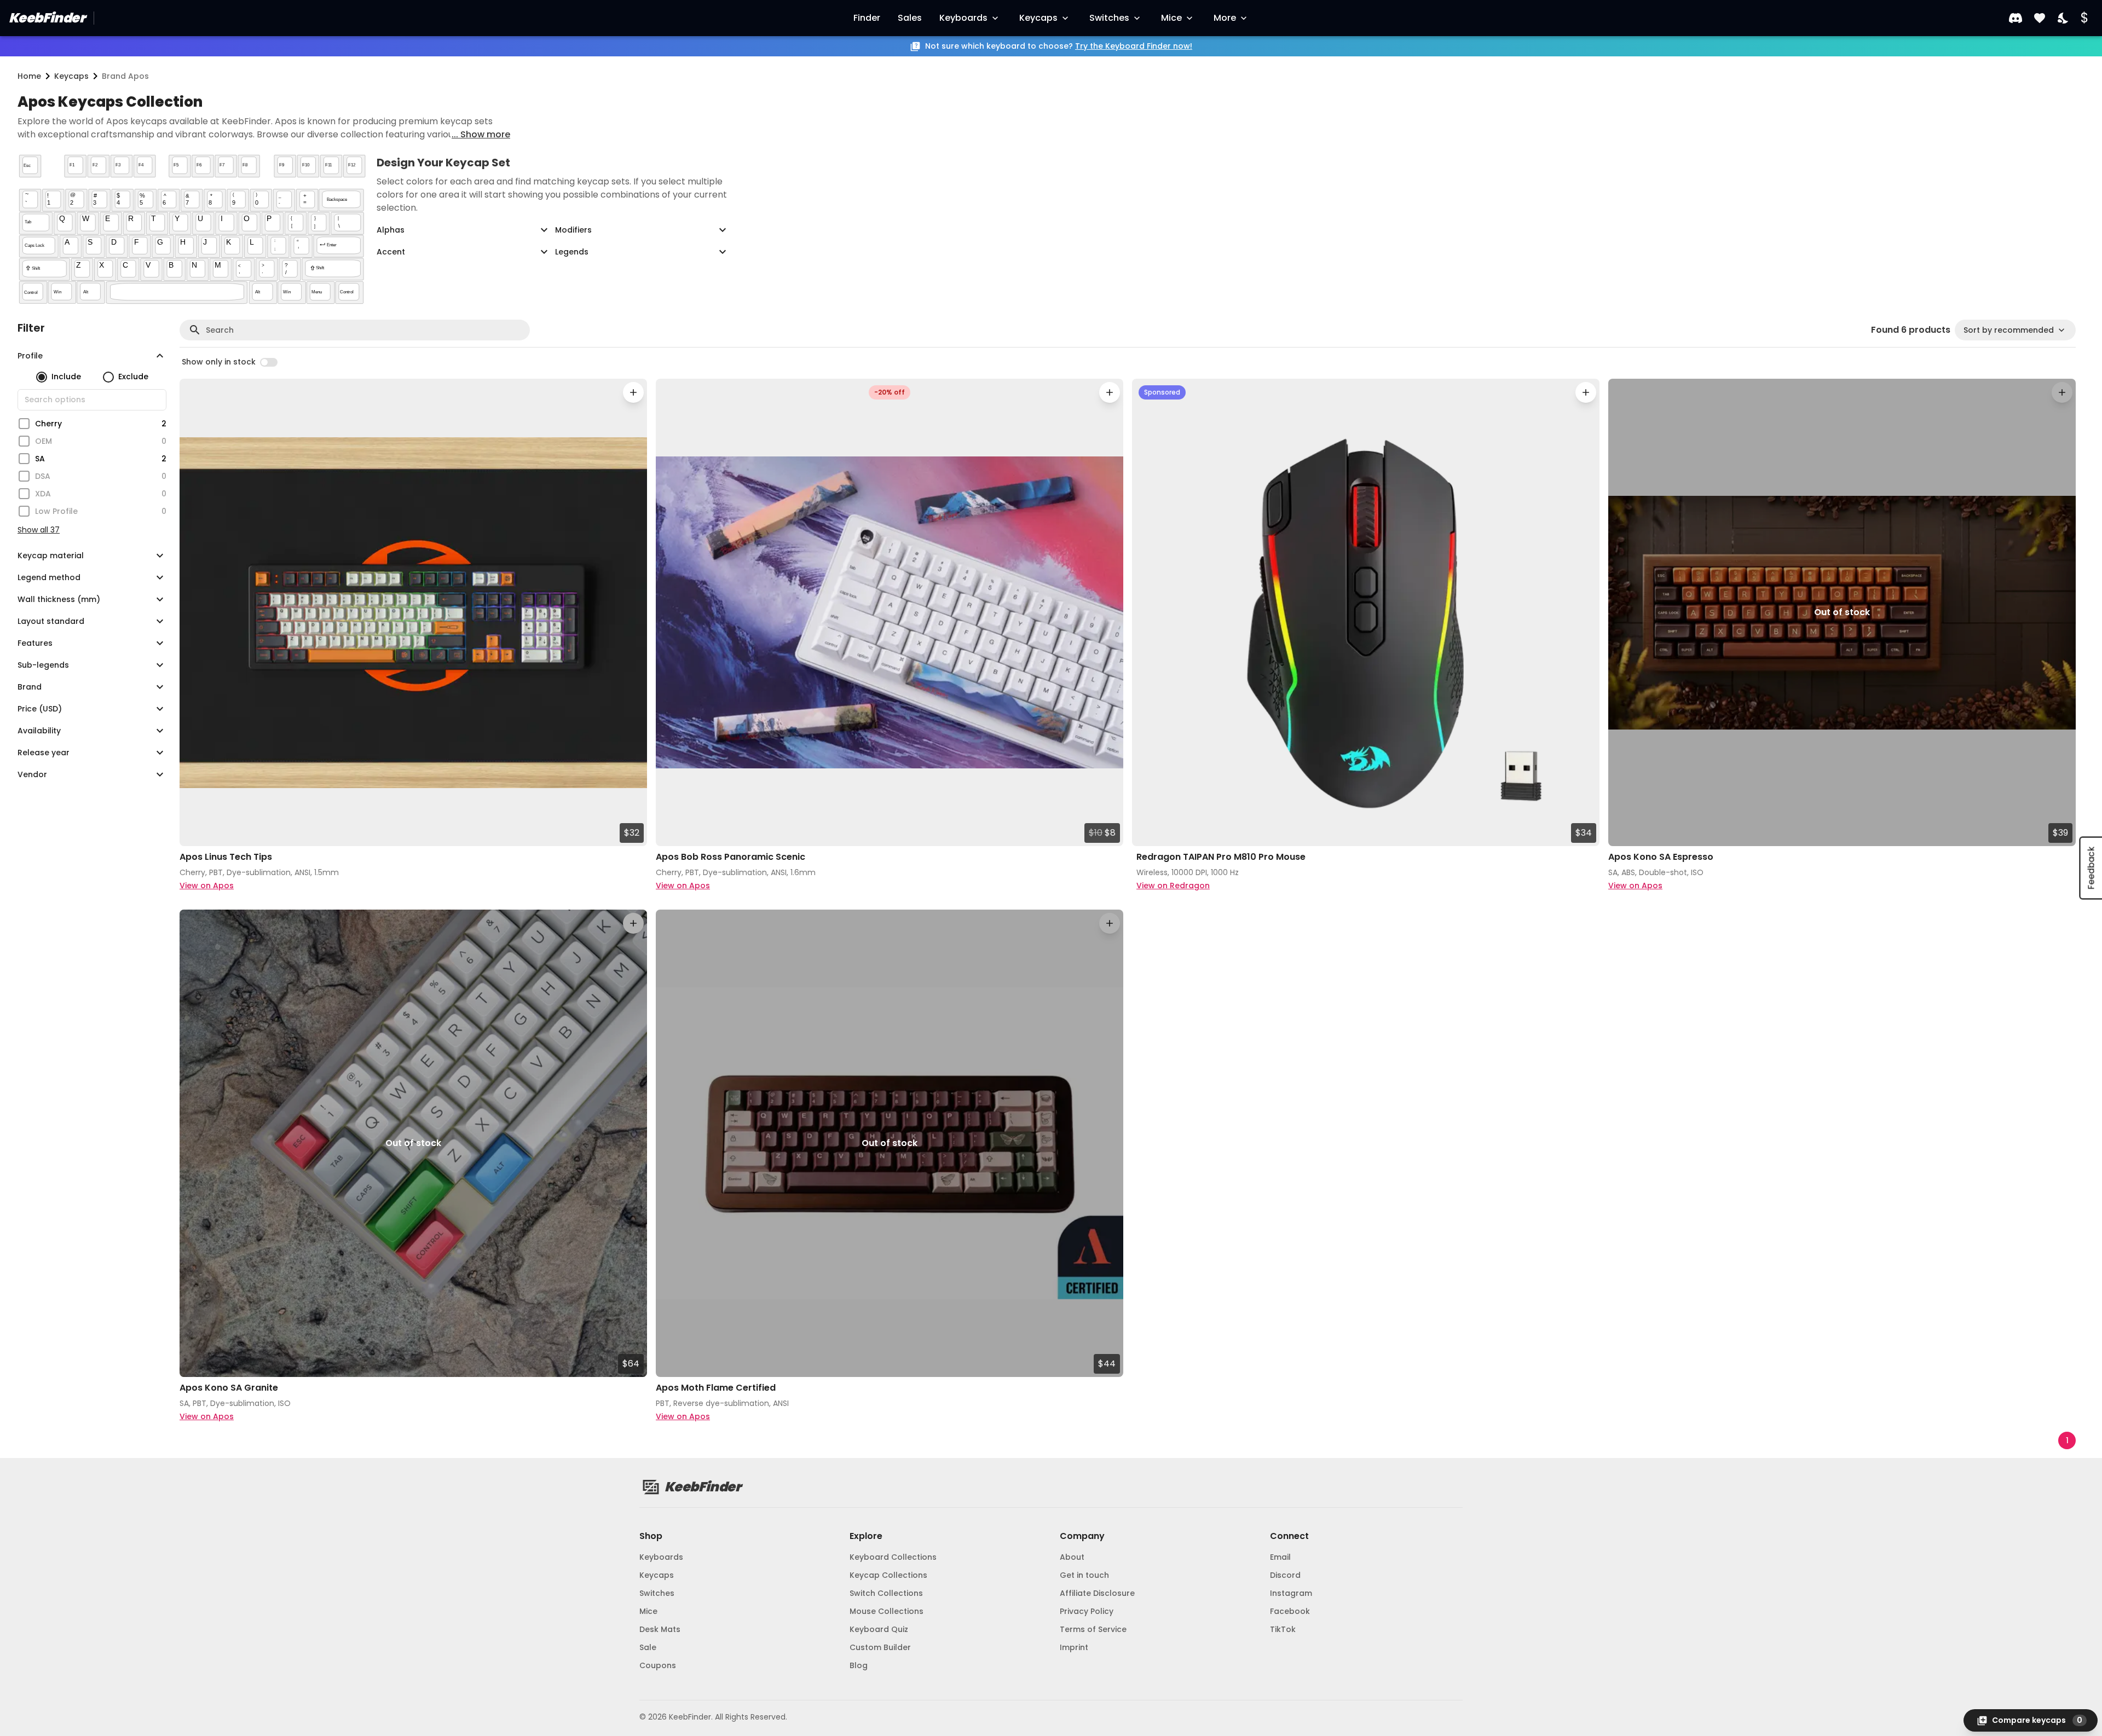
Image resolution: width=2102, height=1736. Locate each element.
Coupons (658, 1665)
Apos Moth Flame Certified (716, 1388)
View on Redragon (1173, 886)
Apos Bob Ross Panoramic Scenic (730, 857)
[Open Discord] (2016, 18)
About (1072, 1557)
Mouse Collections (887, 1611)
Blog (859, 1665)
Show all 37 (39, 530)
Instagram (1291, 1593)
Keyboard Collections (893, 1557)
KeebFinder (47, 18)
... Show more (481, 134)
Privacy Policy (1087, 1611)
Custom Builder (880, 1647)
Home (29, 76)
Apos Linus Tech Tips (226, 857)
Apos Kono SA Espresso (1661, 857)
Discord (1285, 1575)
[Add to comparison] (633, 392)
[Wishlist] (2040, 18)
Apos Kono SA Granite (229, 1388)
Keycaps (1038, 18)
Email (1280, 1557)
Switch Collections (886, 1593)
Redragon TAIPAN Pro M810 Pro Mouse (1221, 857)
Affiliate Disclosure (1097, 1593)
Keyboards (963, 18)
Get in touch (1084, 1575)
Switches (1109, 18)
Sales (910, 18)
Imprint (1074, 1647)
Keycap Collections (888, 1575)
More (1225, 18)
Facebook (1290, 1611)
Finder (867, 18)
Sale (648, 1647)
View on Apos (207, 886)
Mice (1171, 18)
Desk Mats (660, 1629)
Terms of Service (1093, 1629)
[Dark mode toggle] (2064, 18)
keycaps (71, 76)
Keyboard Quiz (879, 1629)
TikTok (1283, 1629)
